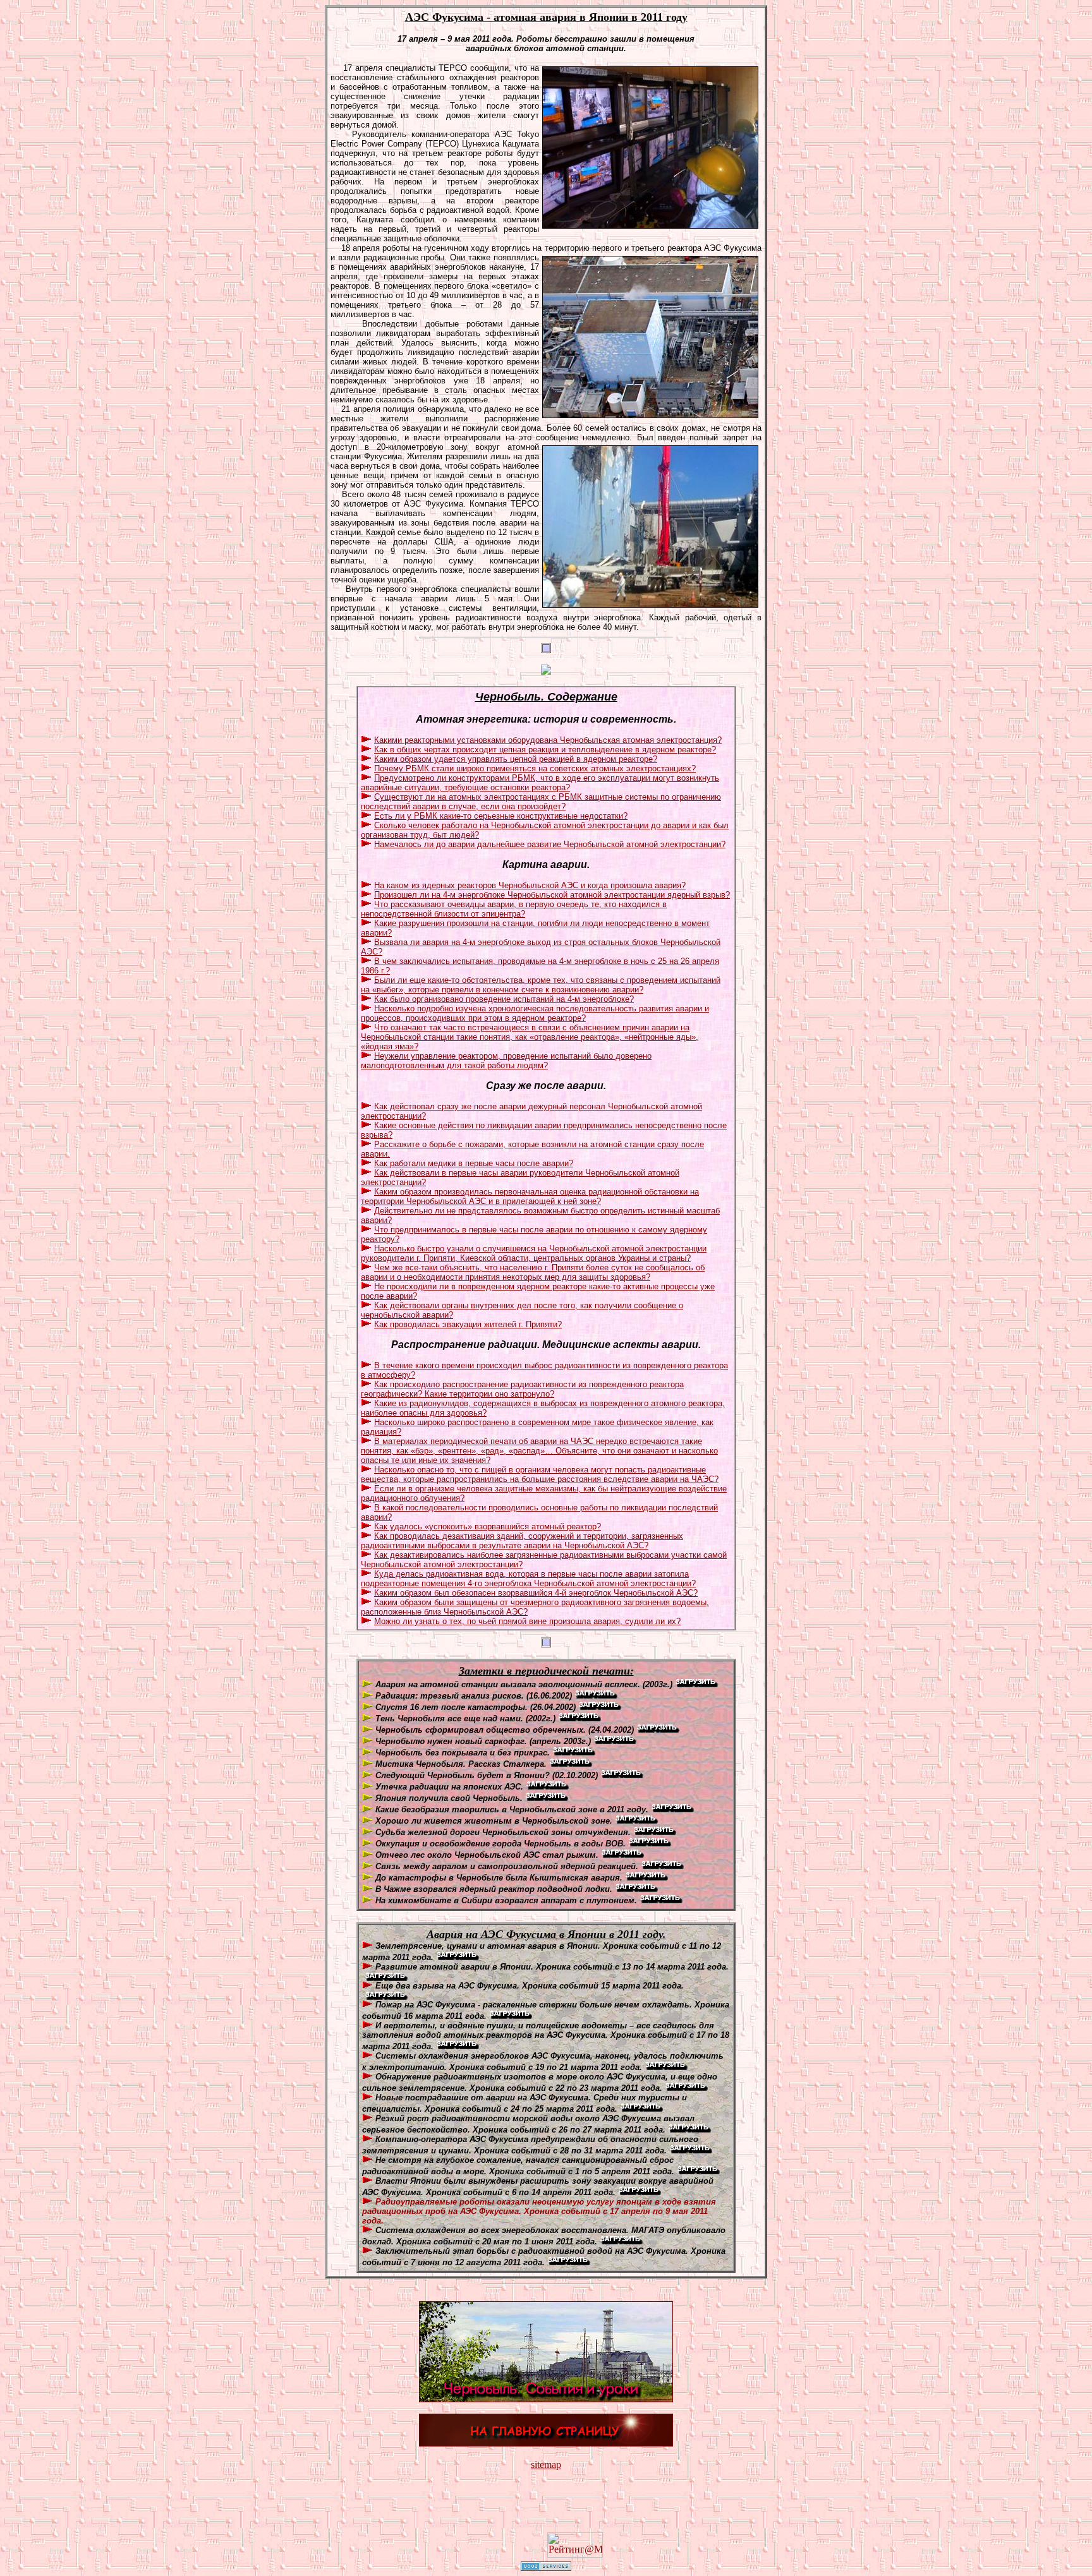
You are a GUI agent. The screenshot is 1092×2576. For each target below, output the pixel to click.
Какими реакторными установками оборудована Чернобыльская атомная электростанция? (548, 740)
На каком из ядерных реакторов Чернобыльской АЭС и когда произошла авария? (530, 885)
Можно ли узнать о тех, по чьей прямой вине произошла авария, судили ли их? (527, 1621)
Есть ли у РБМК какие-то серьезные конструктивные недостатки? (501, 816)
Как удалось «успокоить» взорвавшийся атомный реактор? (488, 1526)
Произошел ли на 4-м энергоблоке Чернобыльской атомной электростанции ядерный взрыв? (552, 895)
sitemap (546, 2465)
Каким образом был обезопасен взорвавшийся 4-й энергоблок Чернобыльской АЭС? (536, 1593)
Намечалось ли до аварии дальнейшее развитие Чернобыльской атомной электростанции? (550, 844)
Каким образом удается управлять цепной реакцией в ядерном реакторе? (516, 759)
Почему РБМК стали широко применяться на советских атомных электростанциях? (535, 768)
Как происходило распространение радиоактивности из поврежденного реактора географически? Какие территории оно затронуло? (522, 1389)
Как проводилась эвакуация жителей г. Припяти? (468, 1324)
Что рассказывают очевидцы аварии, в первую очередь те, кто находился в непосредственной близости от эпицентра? (514, 909)
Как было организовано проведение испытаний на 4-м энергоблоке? (504, 999)
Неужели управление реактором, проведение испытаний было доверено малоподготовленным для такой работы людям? (506, 1061)
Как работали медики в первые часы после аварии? (474, 1163)
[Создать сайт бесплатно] (546, 2567)
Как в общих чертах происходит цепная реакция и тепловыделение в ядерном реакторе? (545, 749)
